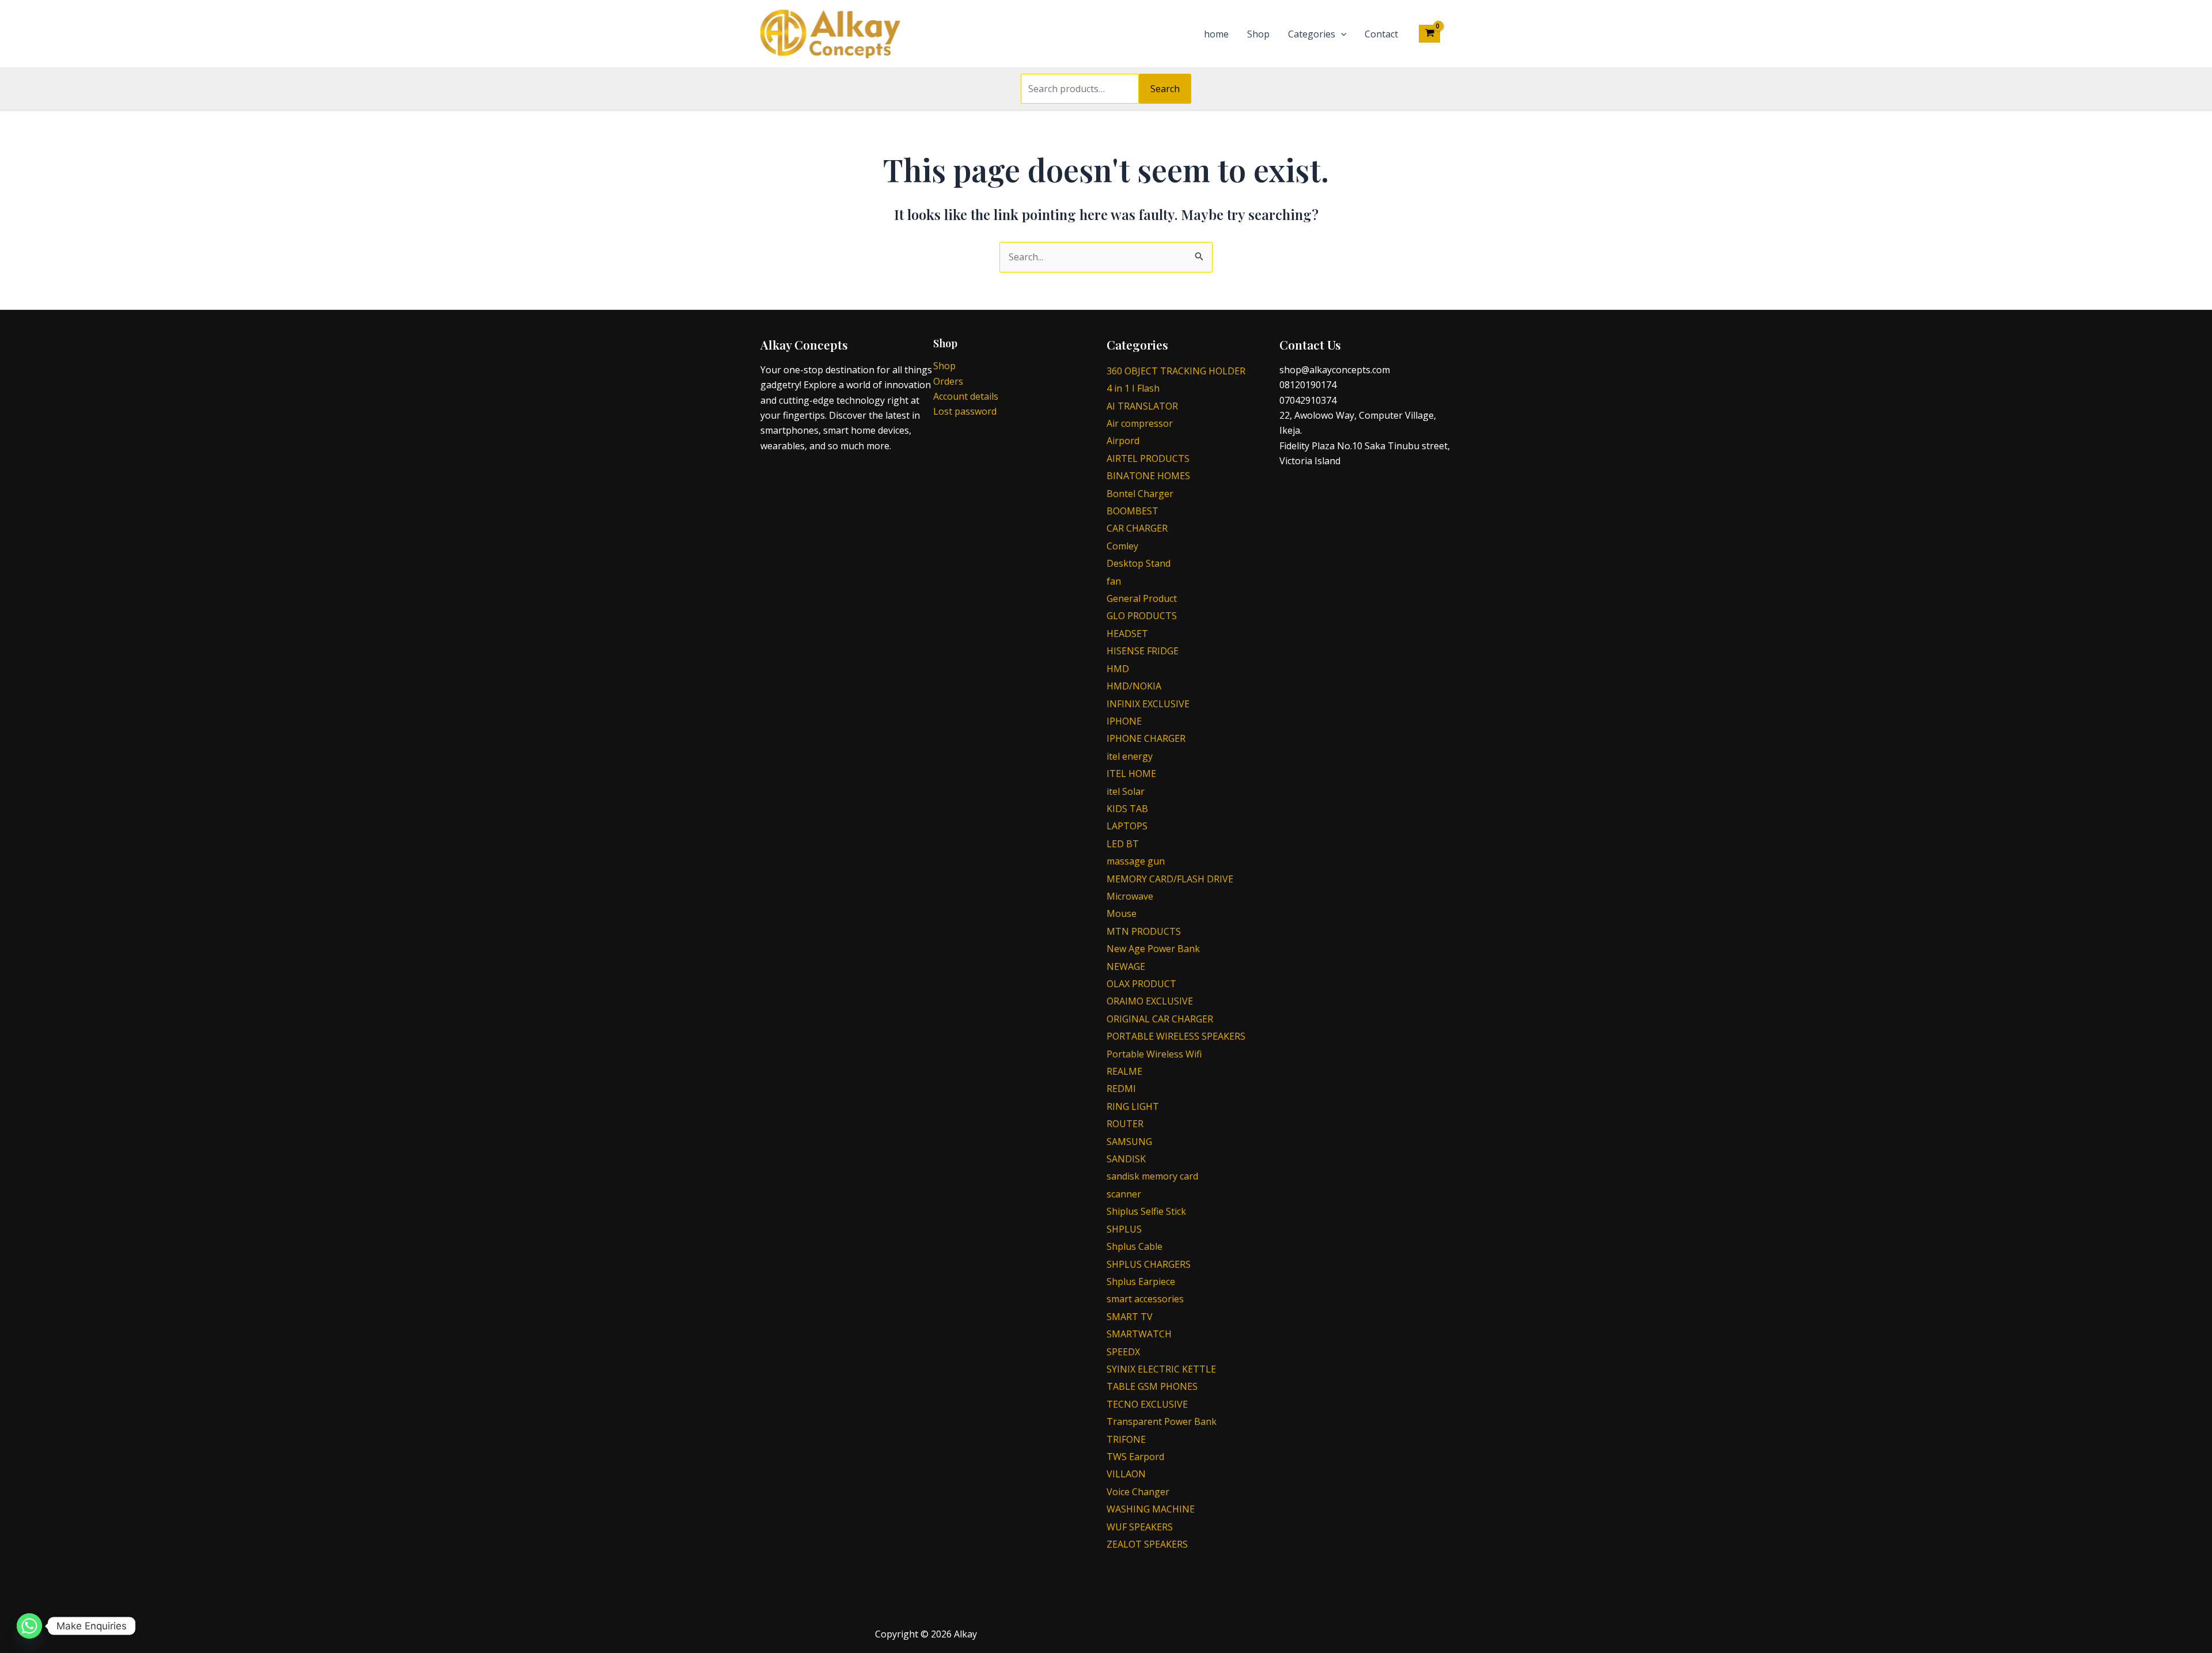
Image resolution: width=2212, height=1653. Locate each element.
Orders (948, 381)
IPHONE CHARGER (1146, 738)
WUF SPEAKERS (1140, 1527)
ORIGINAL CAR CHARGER (1160, 1019)
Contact (1381, 34)
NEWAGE (1126, 966)
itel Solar (1126, 791)
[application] (1341, 34)
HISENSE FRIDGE (1143, 651)
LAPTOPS (1127, 826)
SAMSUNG (1129, 1142)
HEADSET (1127, 634)
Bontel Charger (1140, 494)
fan (1114, 581)
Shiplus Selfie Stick (1146, 1211)
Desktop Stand (1139, 563)
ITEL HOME (1131, 774)
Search (1165, 89)
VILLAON (1126, 1474)
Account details (966, 396)
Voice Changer (1138, 1492)
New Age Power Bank (1153, 949)
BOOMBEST (1132, 511)
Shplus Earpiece (1141, 1282)
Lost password (965, 411)
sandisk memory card (1152, 1176)
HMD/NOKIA (1134, 686)
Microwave (1130, 896)
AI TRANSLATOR (1142, 406)
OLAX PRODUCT (1141, 984)
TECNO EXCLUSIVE (1147, 1404)
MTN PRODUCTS (1144, 931)
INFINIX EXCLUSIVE (1148, 704)
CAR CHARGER (1137, 528)
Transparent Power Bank (1162, 1421)
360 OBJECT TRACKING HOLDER (1176, 371)
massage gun (1136, 861)
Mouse (1122, 913)
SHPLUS (1124, 1229)
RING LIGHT (1133, 1106)
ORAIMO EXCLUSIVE (1150, 1001)
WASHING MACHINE (1151, 1509)
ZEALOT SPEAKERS (1147, 1544)
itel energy (1130, 756)
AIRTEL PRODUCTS (1148, 458)
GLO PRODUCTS (1142, 616)
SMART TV (1130, 1317)
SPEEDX (1123, 1352)
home (1216, 34)
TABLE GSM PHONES (1152, 1386)
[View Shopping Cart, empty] (1429, 33)
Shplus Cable (1135, 1246)
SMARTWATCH (1139, 1334)
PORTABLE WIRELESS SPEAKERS (1176, 1036)
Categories (1312, 34)
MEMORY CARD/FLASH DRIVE (1170, 879)
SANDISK (1126, 1159)
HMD (1118, 669)
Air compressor (1140, 423)
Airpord (1123, 441)
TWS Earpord (1135, 1457)
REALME (1124, 1071)
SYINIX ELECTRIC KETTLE (1161, 1369)
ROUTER (1125, 1124)
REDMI (1121, 1089)
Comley (1122, 546)
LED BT (1123, 844)
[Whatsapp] (29, 1626)
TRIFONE (1126, 1439)
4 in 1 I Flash (1133, 388)
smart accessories (1145, 1299)
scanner (1124, 1194)
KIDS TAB (1127, 809)
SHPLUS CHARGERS (1149, 1264)
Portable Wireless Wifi (1154, 1054)
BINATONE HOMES (1148, 476)
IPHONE (1124, 721)
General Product (1142, 598)
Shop (1258, 34)
